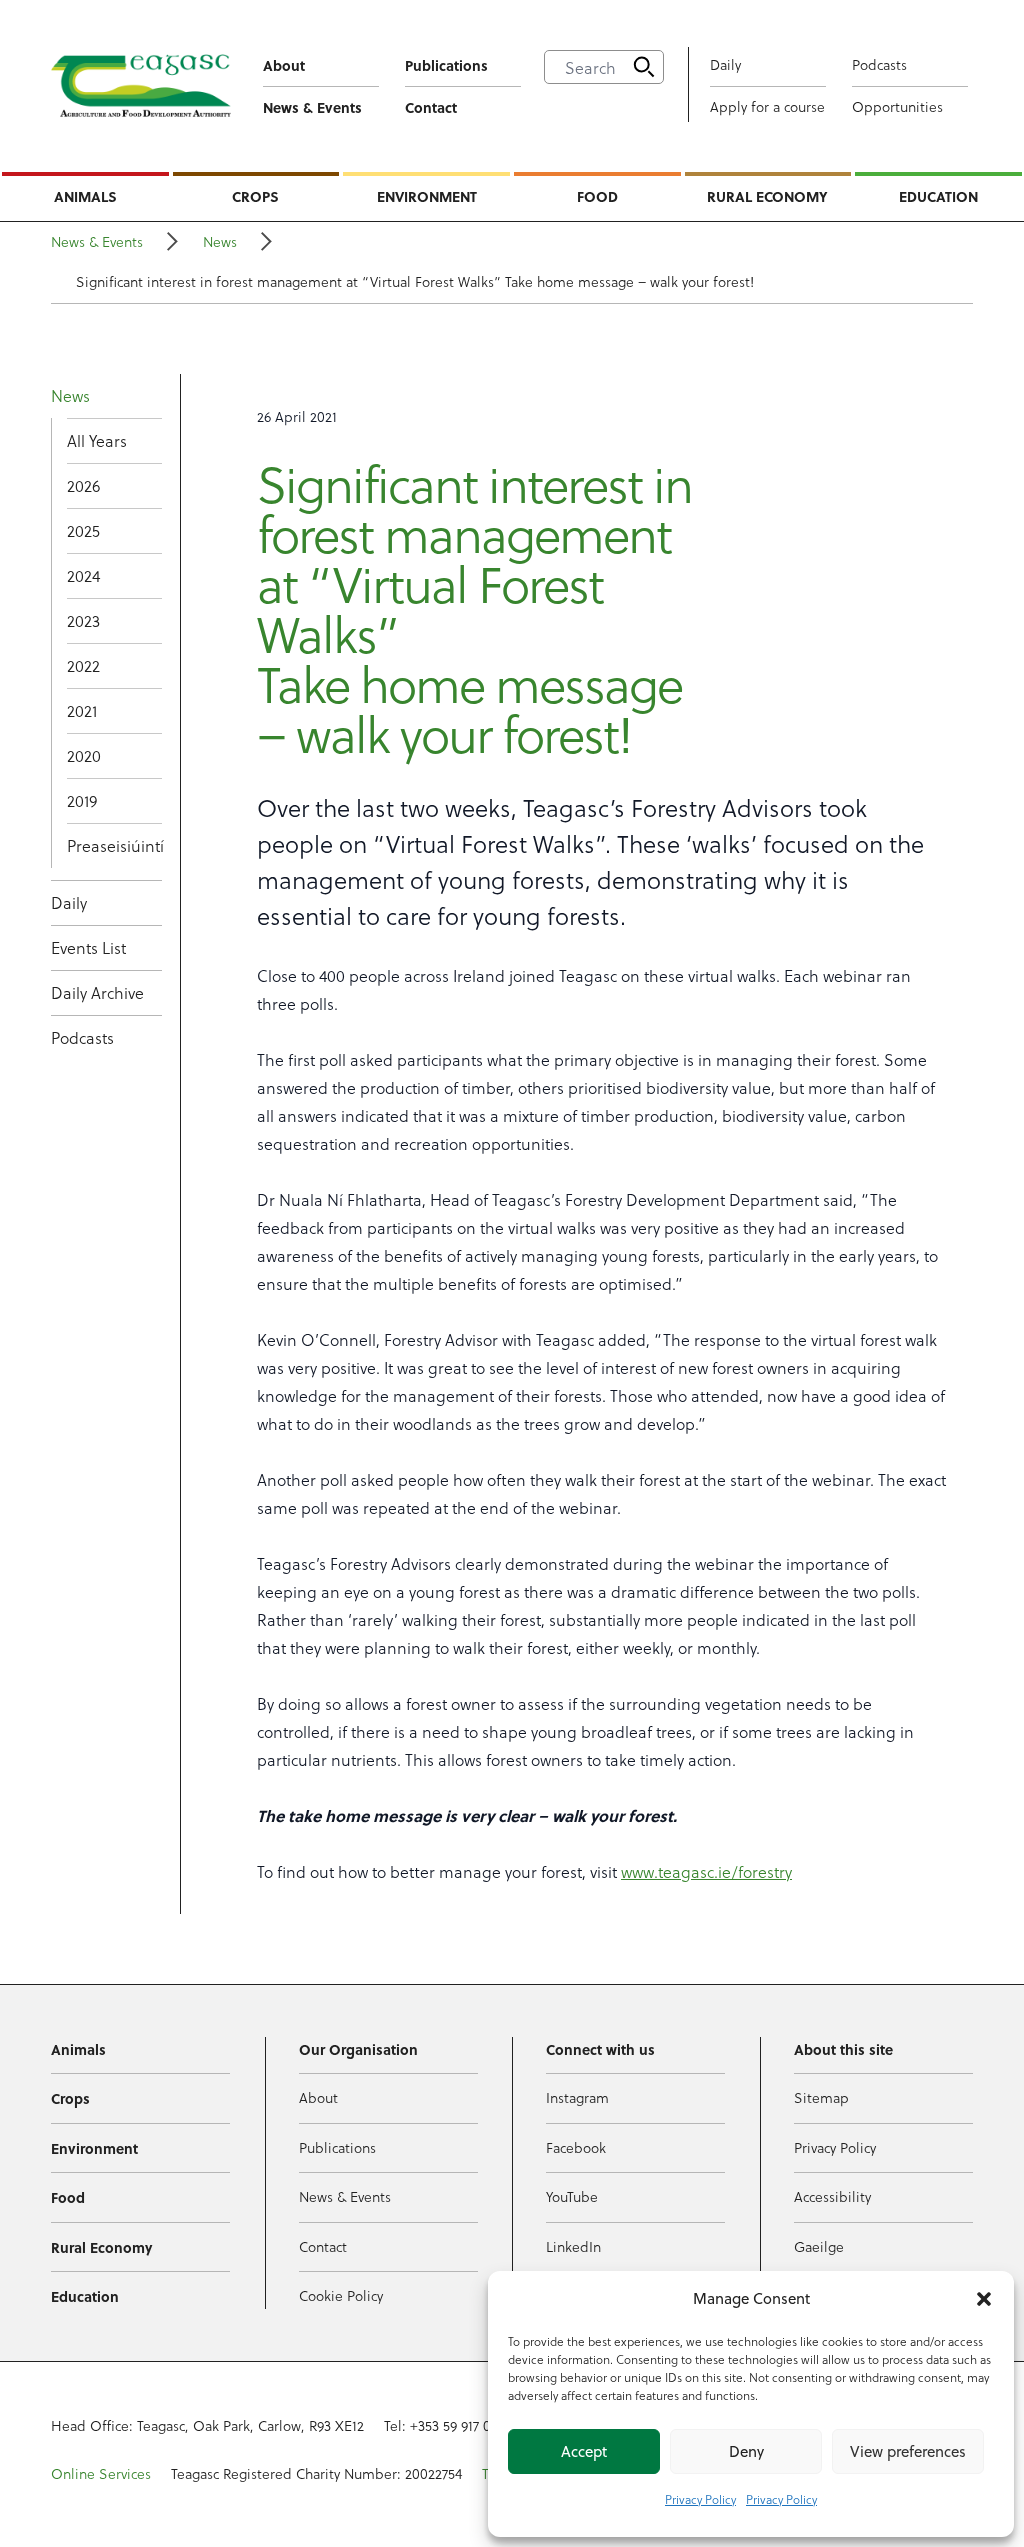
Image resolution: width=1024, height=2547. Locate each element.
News (220, 241)
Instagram (577, 2097)
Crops (255, 196)
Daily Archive (97, 992)
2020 (84, 755)
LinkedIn (573, 2246)
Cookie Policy (341, 2295)
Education (938, 196)
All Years (97, 440)
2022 (83, 665)
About (284, 65)
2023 (83, 620)
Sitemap (821, 2097)
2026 (83, 485)
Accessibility (832, 2196)
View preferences (908, 2451)
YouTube (572, 2196)
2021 (82, 710)
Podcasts (879, 64)
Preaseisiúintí (114, 845)
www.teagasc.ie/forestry (706, 1871)
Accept (584, 2451)
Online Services (101, 2473)
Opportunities (897, 106)
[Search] (644, 67)
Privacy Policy (700, 2499)
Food (597, 196)
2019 (82, 800)
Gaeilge (819, 2246)
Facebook (576, 2147)
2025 (83, 530)
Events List (88, 947)
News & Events (312, 107)
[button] (984, 2299)
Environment (427, 196)
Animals (85, 196)
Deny (746, 2451)
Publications (446, 65)
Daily (725, 64)
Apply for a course (767, 106)
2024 (83, 575)
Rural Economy (767, 196)
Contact (431, 107)
